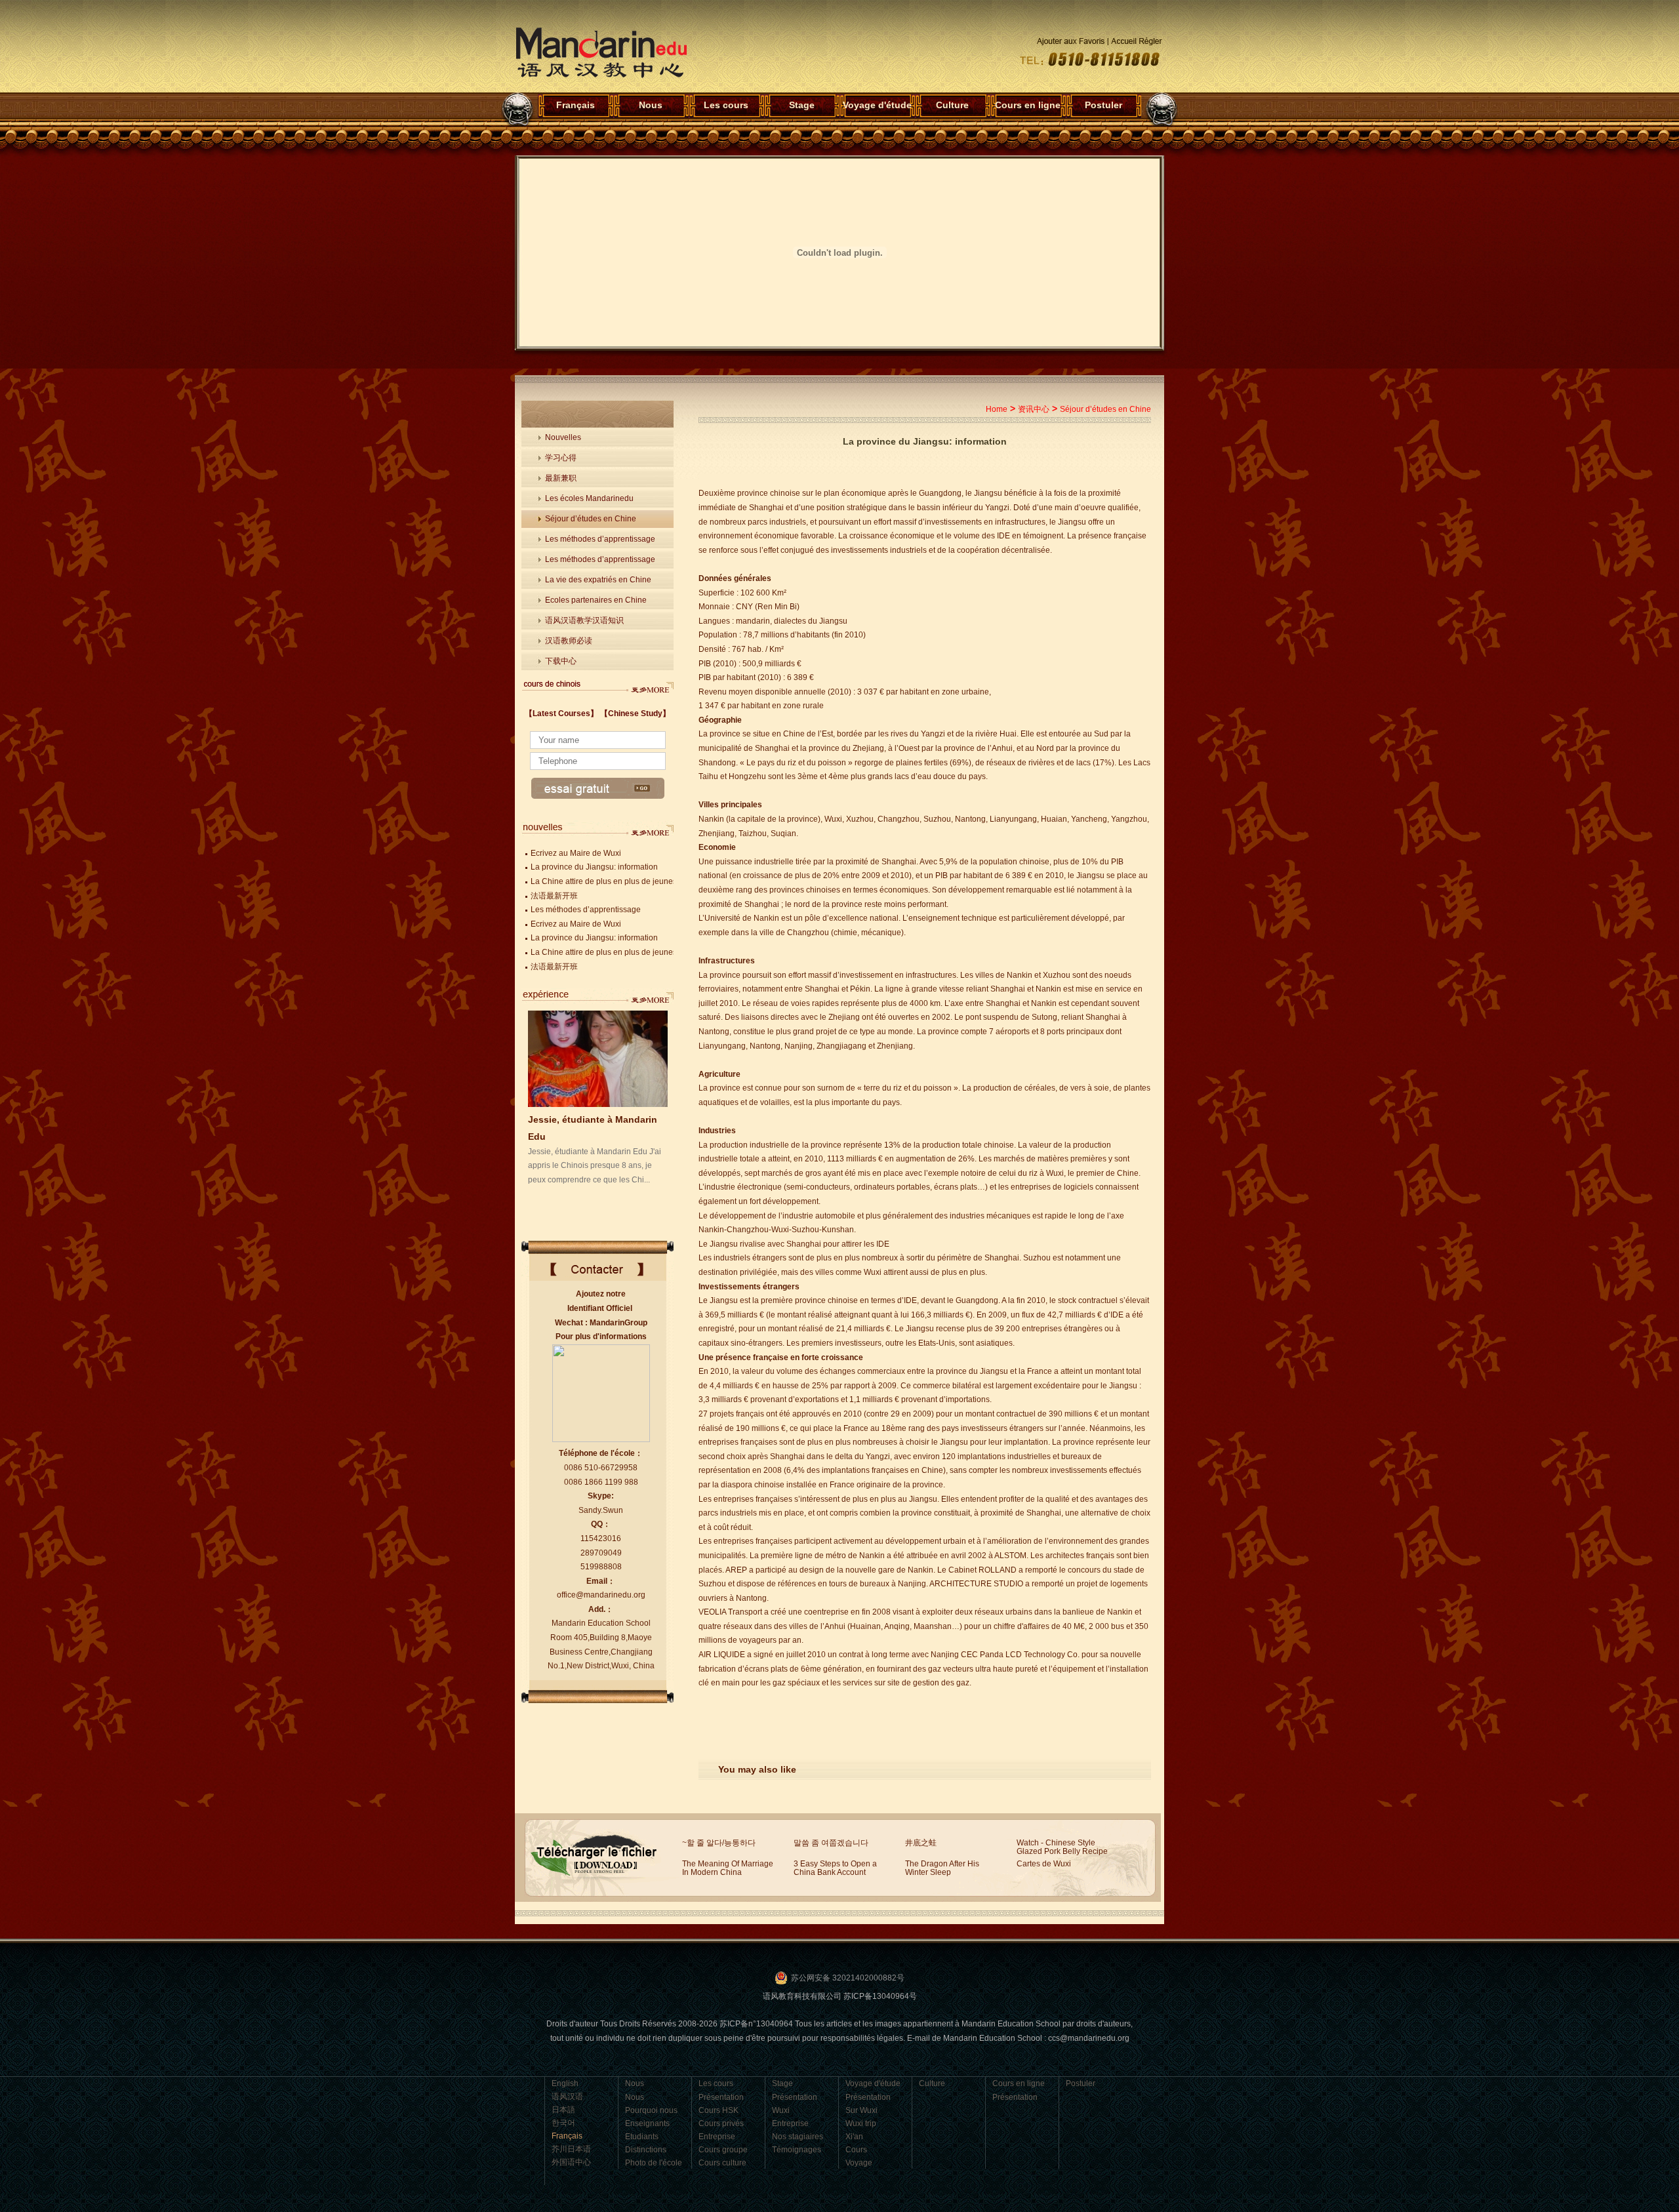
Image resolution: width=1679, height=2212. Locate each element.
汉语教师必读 (569, 641)
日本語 (563, 2110)
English (565, 2083)
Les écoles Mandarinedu (589, 498)
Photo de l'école (654, 2163)
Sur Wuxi (861, 2110)
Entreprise (717, 2137)
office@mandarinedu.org (601, 1595)
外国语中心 (571, 2162)
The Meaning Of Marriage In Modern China (728, 1868)
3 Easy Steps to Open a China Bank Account (835, 1868)
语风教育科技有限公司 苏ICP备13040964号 (840, 1996)
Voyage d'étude (877, 105)
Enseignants (647, 2123)
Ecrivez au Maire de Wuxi (576, 853)
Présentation (721, 2097)
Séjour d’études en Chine (591, 519)
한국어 (563, 2123)
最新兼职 (561, 478)
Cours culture (722, 2163)
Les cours (726, 105)
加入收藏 (1137, 41)
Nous (651, 105)
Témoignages (797, 2150)
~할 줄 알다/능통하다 (719, 1843)
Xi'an (854, 2137)
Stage (802, 105)
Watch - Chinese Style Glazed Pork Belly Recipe (1062, 1847)
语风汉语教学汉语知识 (584, 620)
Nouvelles (563, 437)
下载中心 (561, 661)
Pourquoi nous (651, 2110)
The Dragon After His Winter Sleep (942, 1868)
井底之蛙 (921, 1843)
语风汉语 (567, 2097)
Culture (952, 105)
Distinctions (646, 2150)
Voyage (859, 2163)
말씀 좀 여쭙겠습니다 (831, 1843)
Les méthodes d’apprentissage (600, 539)
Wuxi (781, 2110)
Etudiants (642, 2137)
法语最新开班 (554, 896)
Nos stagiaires (798, 2137)
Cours (856, 2150)
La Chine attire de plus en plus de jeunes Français (620, 881)
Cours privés (721, 2123)
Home (997, 409)
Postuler (1103, 105)
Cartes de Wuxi (1044, 1864)
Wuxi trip (861, 2123)
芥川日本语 (571, 2149)
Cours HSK (718, 2110)
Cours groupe (723, 2150)
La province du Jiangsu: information (594, 867)
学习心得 (561, 458)
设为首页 (1083, 41)
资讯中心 (1034, 409)
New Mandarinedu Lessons (651, 686)
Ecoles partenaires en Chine (596, 600)
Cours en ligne (1028, 105)
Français (601, 53)
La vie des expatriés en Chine (598, 580)
